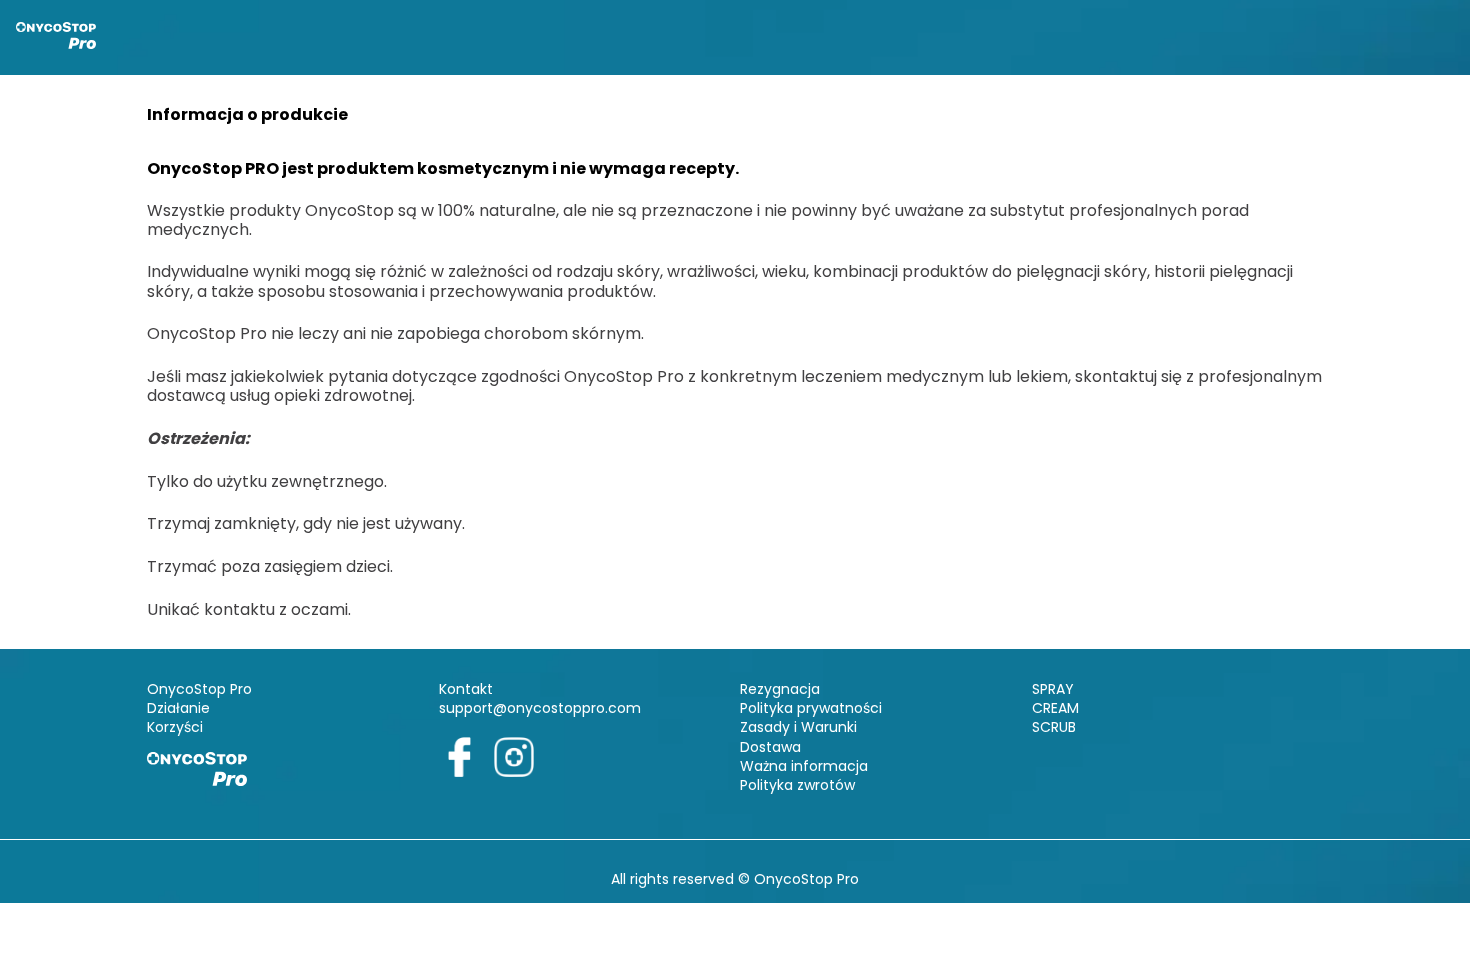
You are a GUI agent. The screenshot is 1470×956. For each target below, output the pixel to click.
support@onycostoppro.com (540, 708)
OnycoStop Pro (199, 689)
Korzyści (175, 727)
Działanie (178, 708)
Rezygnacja (780, 689)
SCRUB (1054, 727)
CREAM (1055, 708)
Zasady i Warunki (798, 727)
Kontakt (466, 689)
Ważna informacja (804, 766)
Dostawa (770, 747)
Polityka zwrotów (797, 785)
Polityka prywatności (811, 708)
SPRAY (1053, 689)
